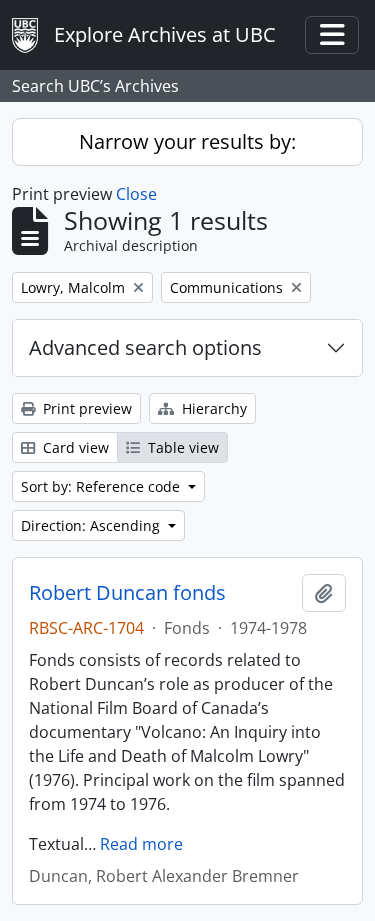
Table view (181, 447)
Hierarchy (212, 408)
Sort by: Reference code (102, 486)
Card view (74, 447)
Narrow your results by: (187, 141)
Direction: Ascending (92, 525)
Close (136, 194)
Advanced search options (145, 347)
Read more (141, 844)
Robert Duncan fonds (127, 593)
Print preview (85, 408)
